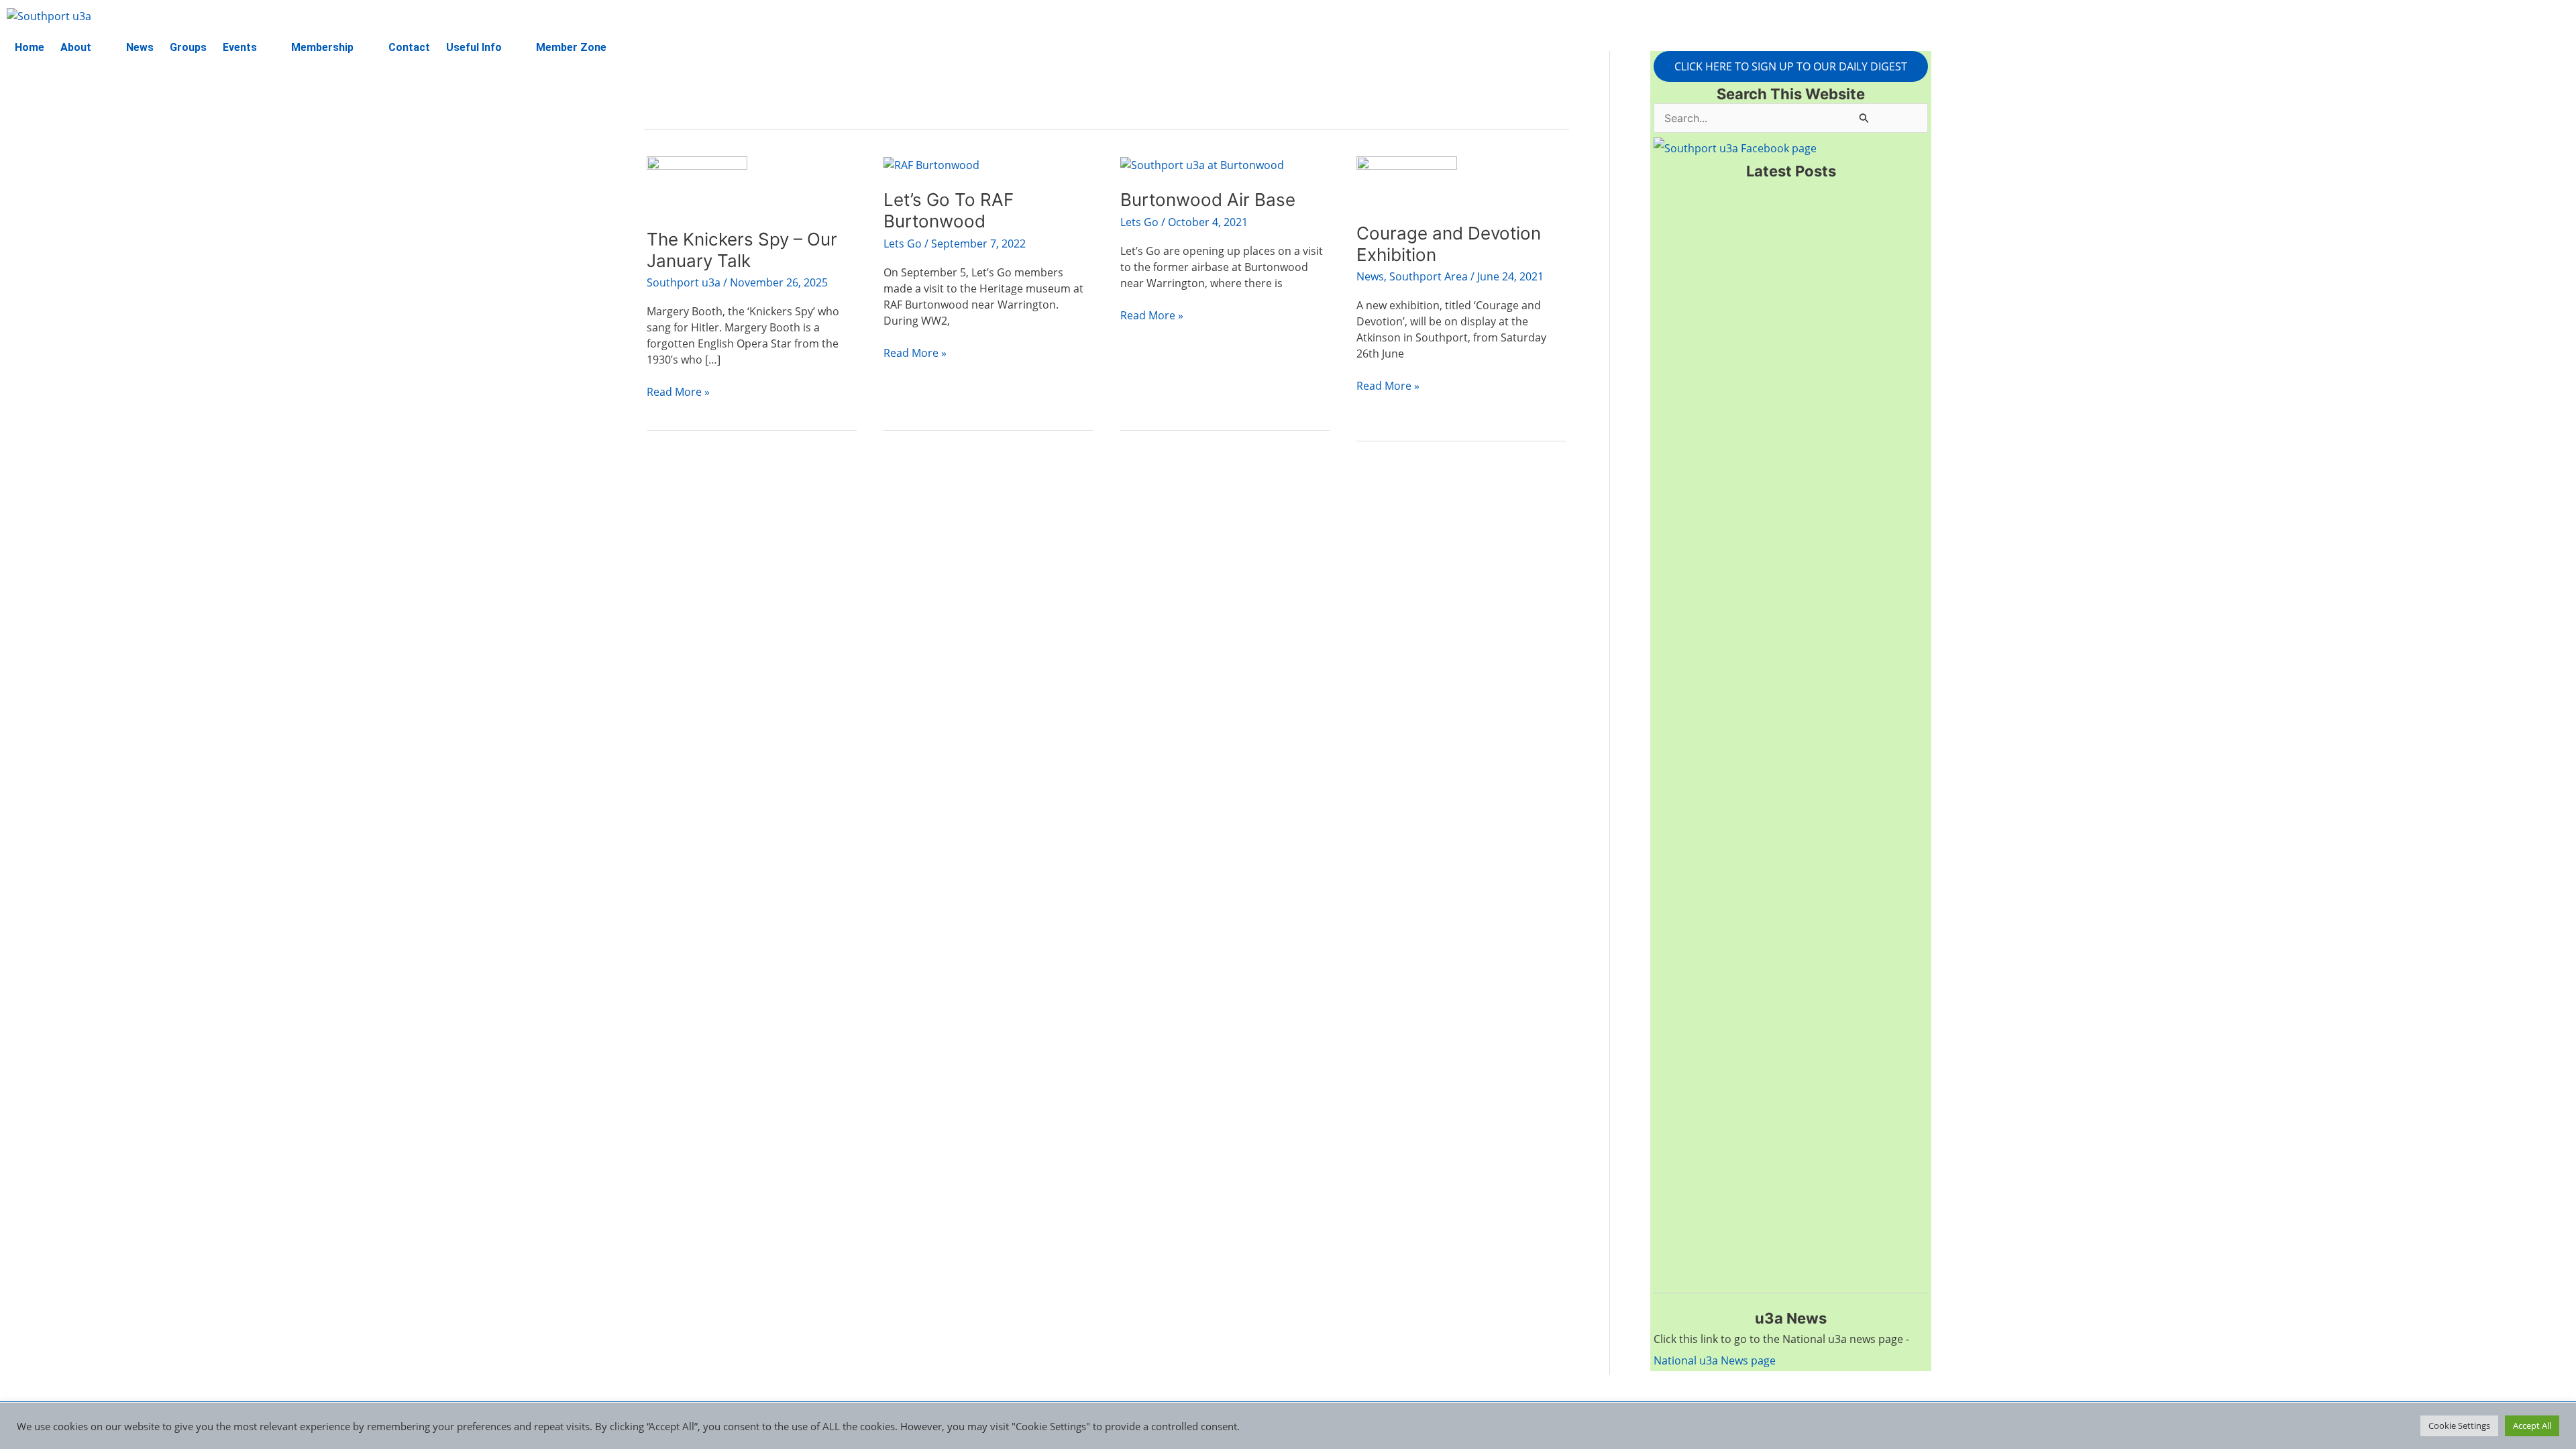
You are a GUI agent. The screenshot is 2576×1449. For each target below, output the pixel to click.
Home (30, 47)
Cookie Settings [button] (2459, 1426)
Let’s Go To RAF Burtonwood (949, 210)
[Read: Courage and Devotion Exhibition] (1407, 180)
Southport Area (1429, 276)
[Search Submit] (1864, 118)
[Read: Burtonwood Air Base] (1202, 164)
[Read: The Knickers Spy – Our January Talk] (697, 183)
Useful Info (474, 47)
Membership (322, 47)
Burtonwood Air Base (1208, 200)
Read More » (678, 391)
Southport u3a (684, 282)
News (140, 47)
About (76, 47)
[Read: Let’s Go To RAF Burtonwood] (931, 164)
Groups (188, 47)
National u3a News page (1715, 1360)
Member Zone (571, 47)
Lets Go (903, 244)
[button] (85, 48)
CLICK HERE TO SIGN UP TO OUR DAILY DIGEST (1791, 66)
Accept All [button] (2532, 1426)
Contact (409, 47)
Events (240, 47)
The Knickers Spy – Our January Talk (742, 250)
